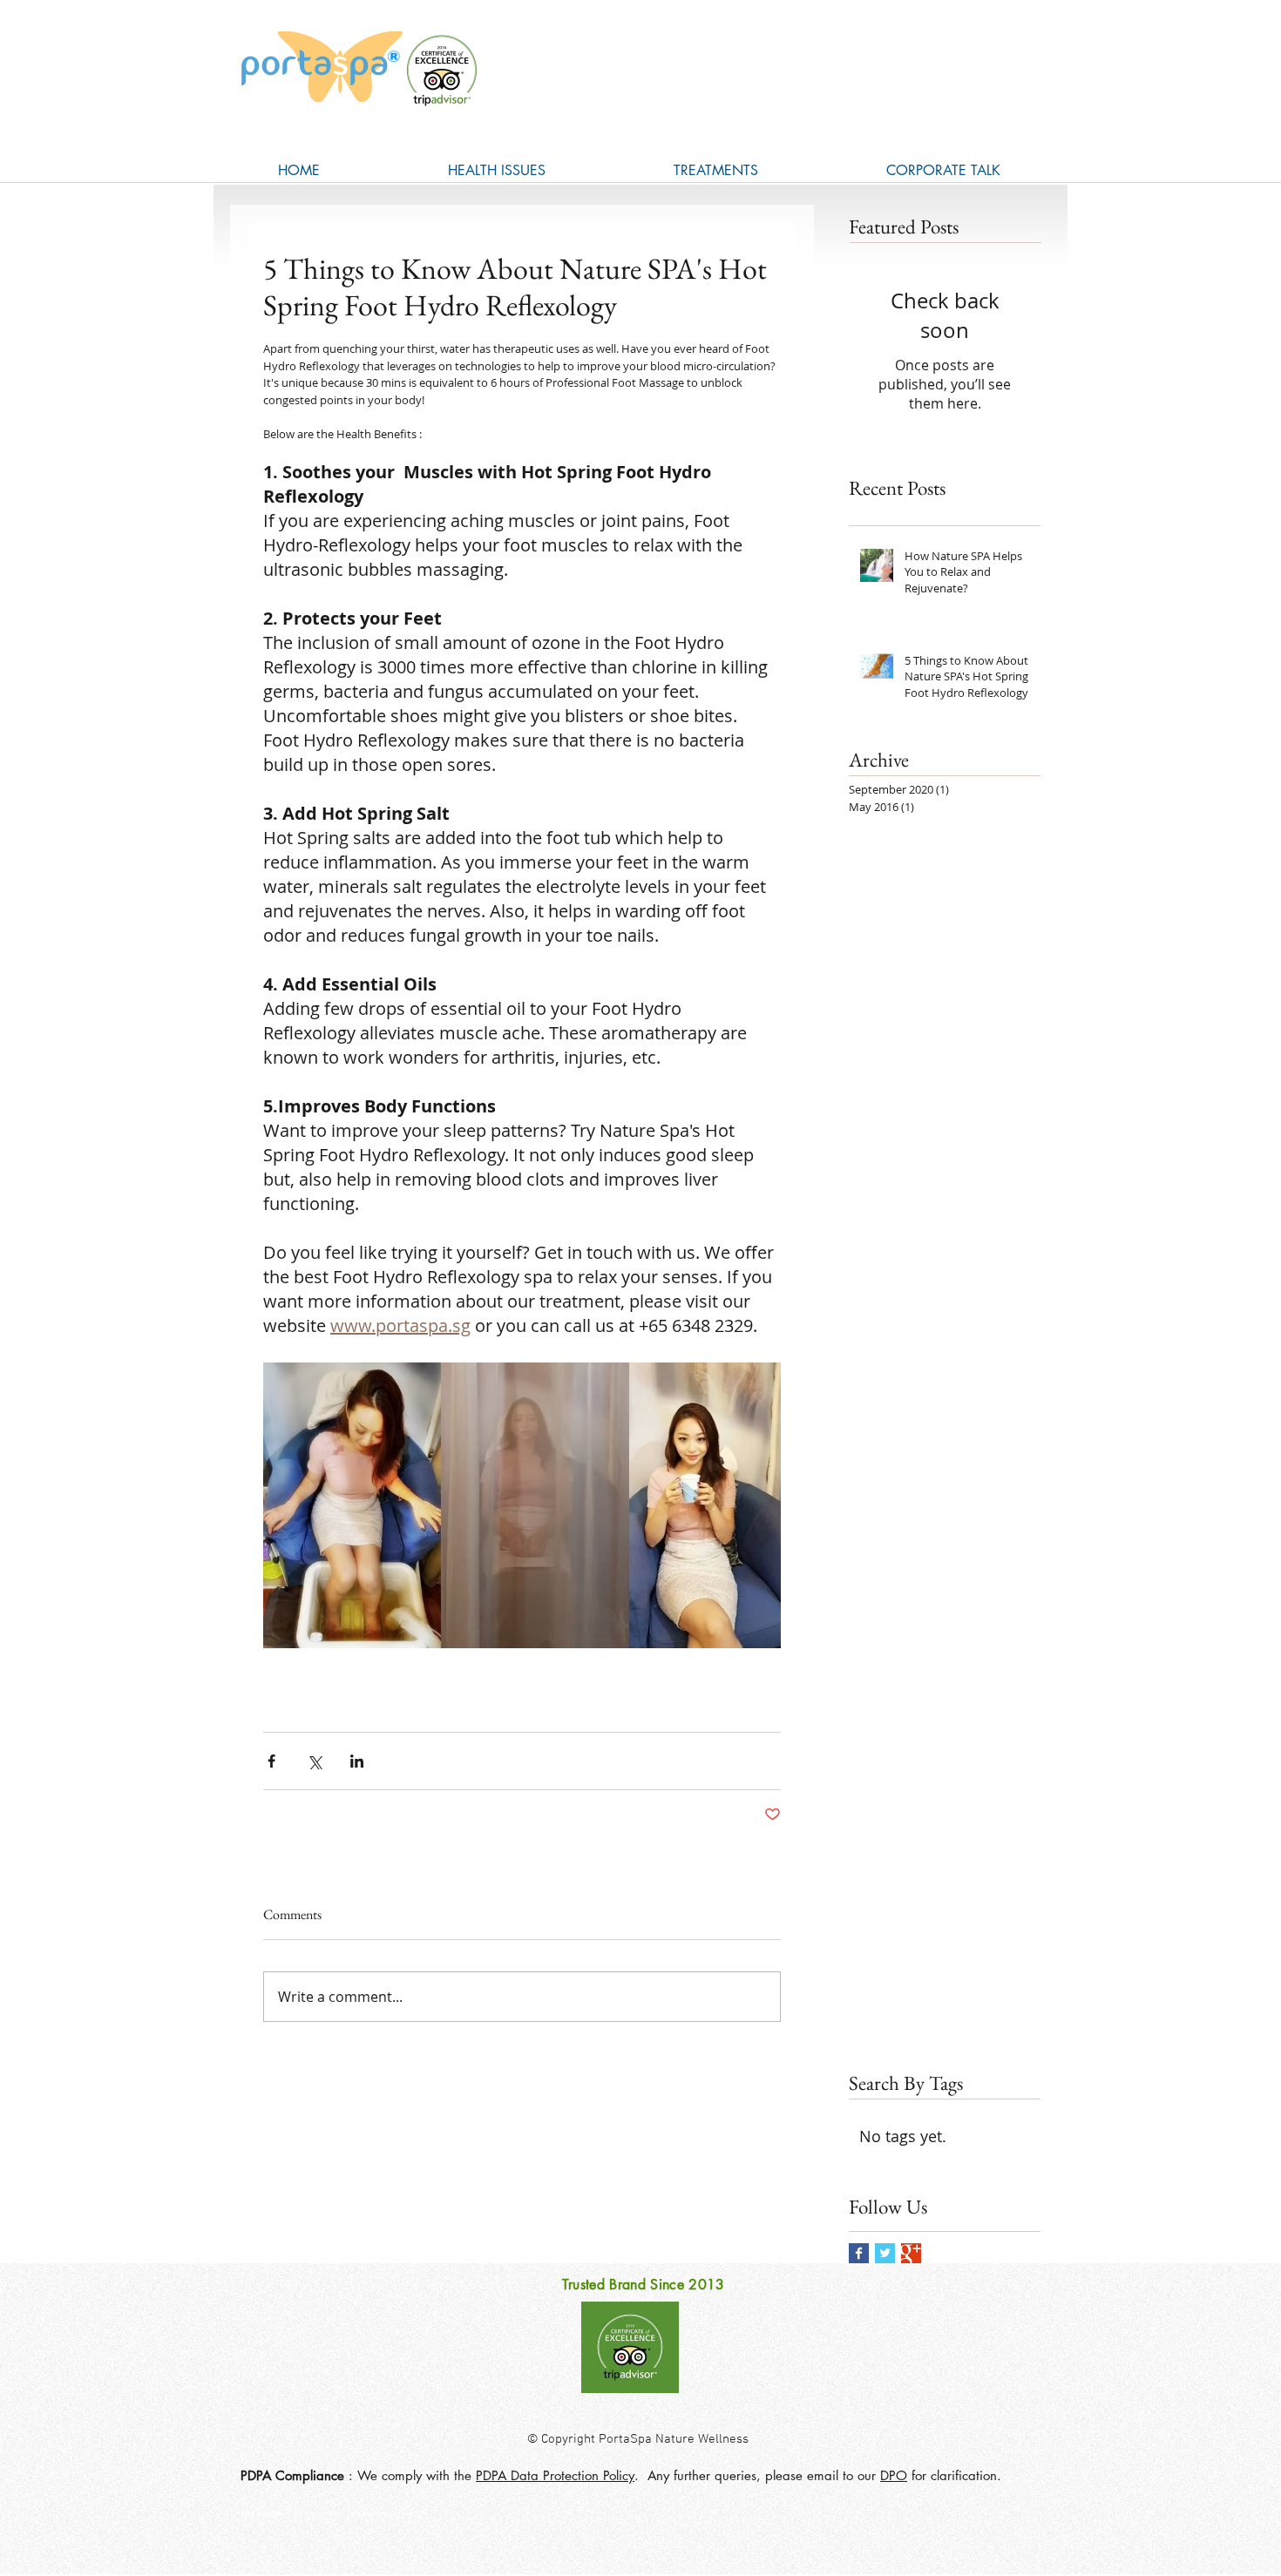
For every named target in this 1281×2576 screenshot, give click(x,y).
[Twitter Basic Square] (885, 2253)
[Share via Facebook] (271, 1761)
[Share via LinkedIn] (357, 1761)
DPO (894, 2475)
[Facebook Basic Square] (859, 2253)
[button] (496, 170)
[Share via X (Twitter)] (314, 1761)
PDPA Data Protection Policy (555, 2475)
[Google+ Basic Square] (911, 2253)
